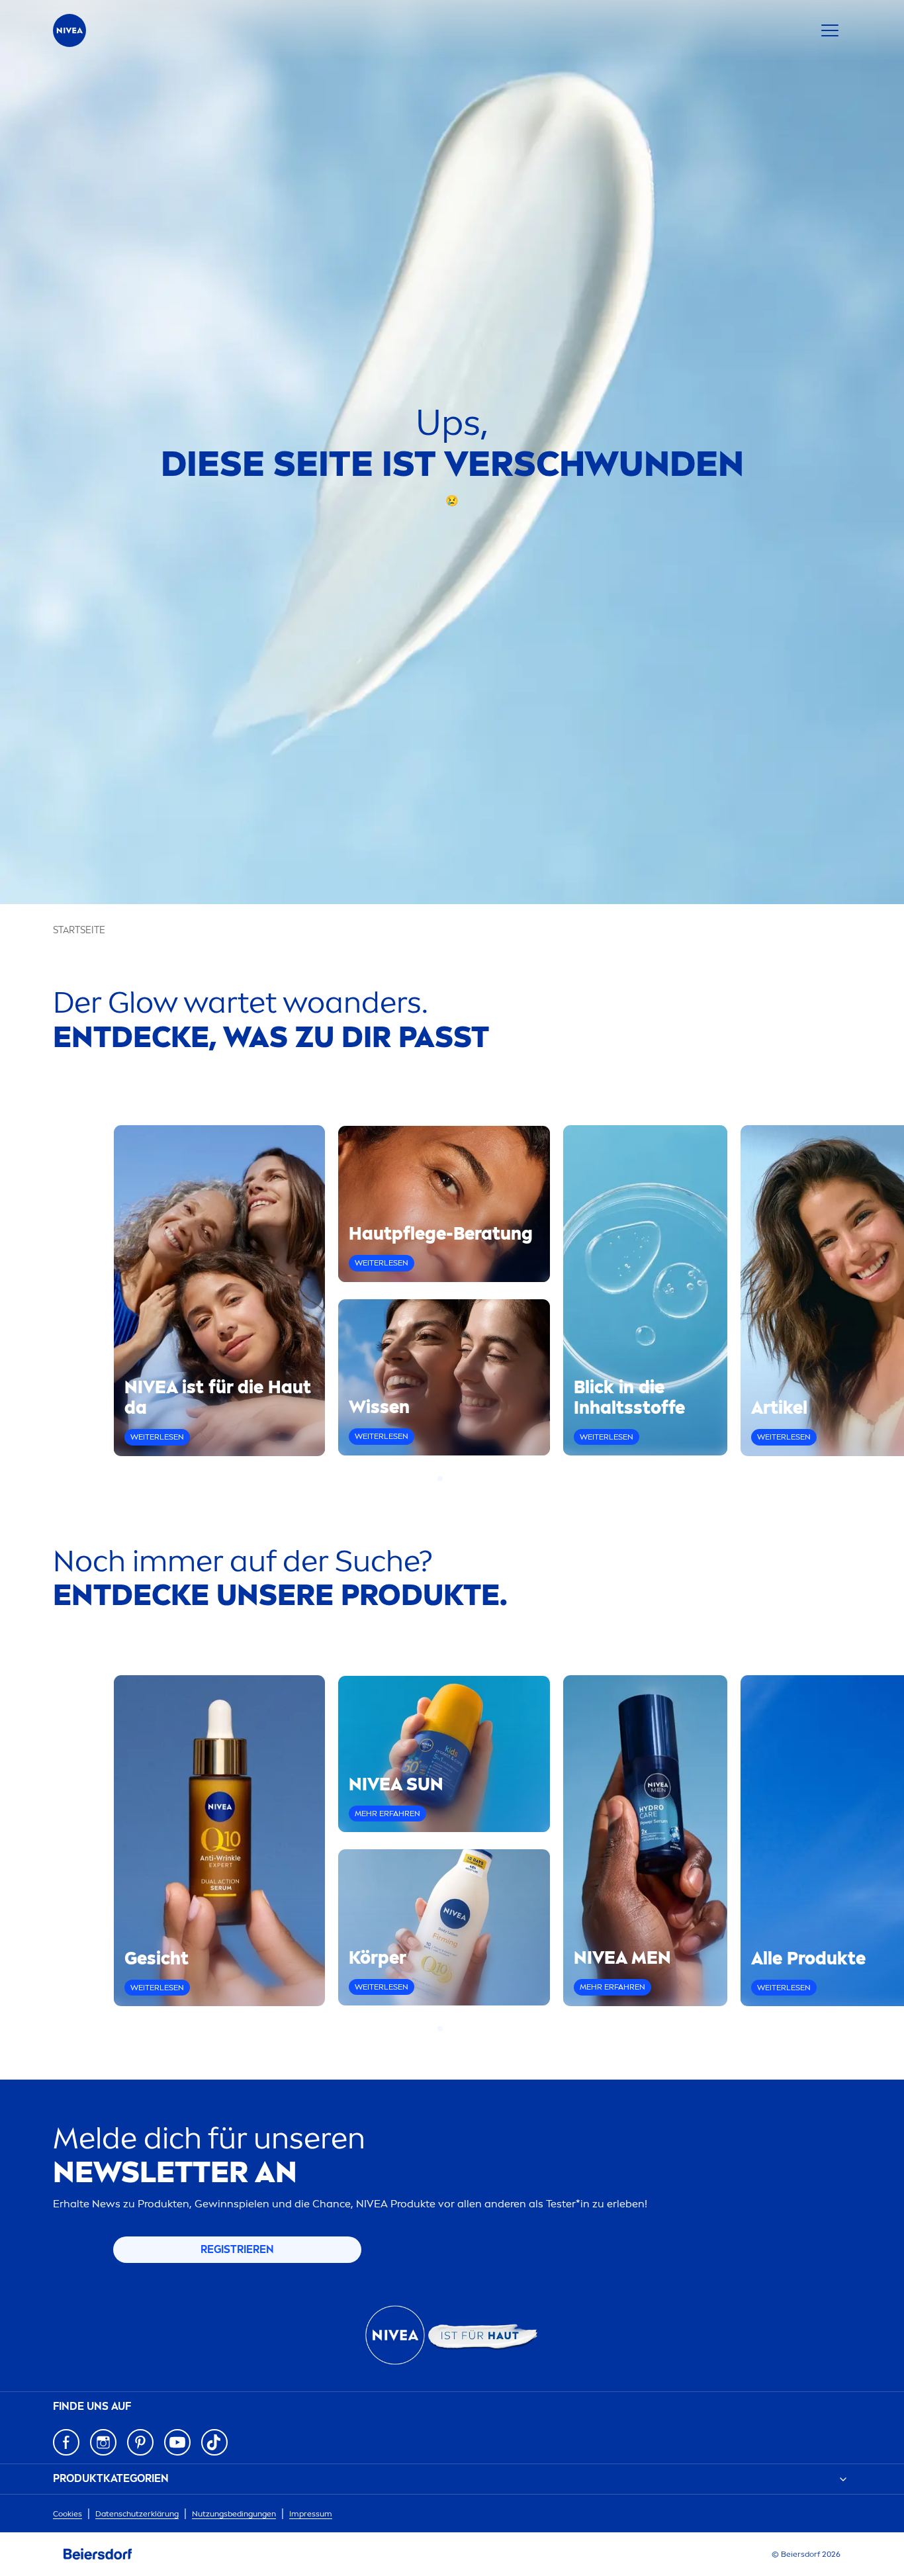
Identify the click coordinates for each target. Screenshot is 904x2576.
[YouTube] (177, 2442)
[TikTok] (214, 2442)
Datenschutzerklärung (137, 2514)
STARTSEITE (79, 930)
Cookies (68, 2514)
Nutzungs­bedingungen (234, 2514)
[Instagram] (103, 2442)
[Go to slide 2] (448, 1479)
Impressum (311, 2514)
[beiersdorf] (98, 2554)
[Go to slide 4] (464, 1479)
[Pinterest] (140, 2442)
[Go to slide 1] (440, 1479)
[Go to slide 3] (456, 1479)
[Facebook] (66, 2442)
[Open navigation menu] (830, 30)
